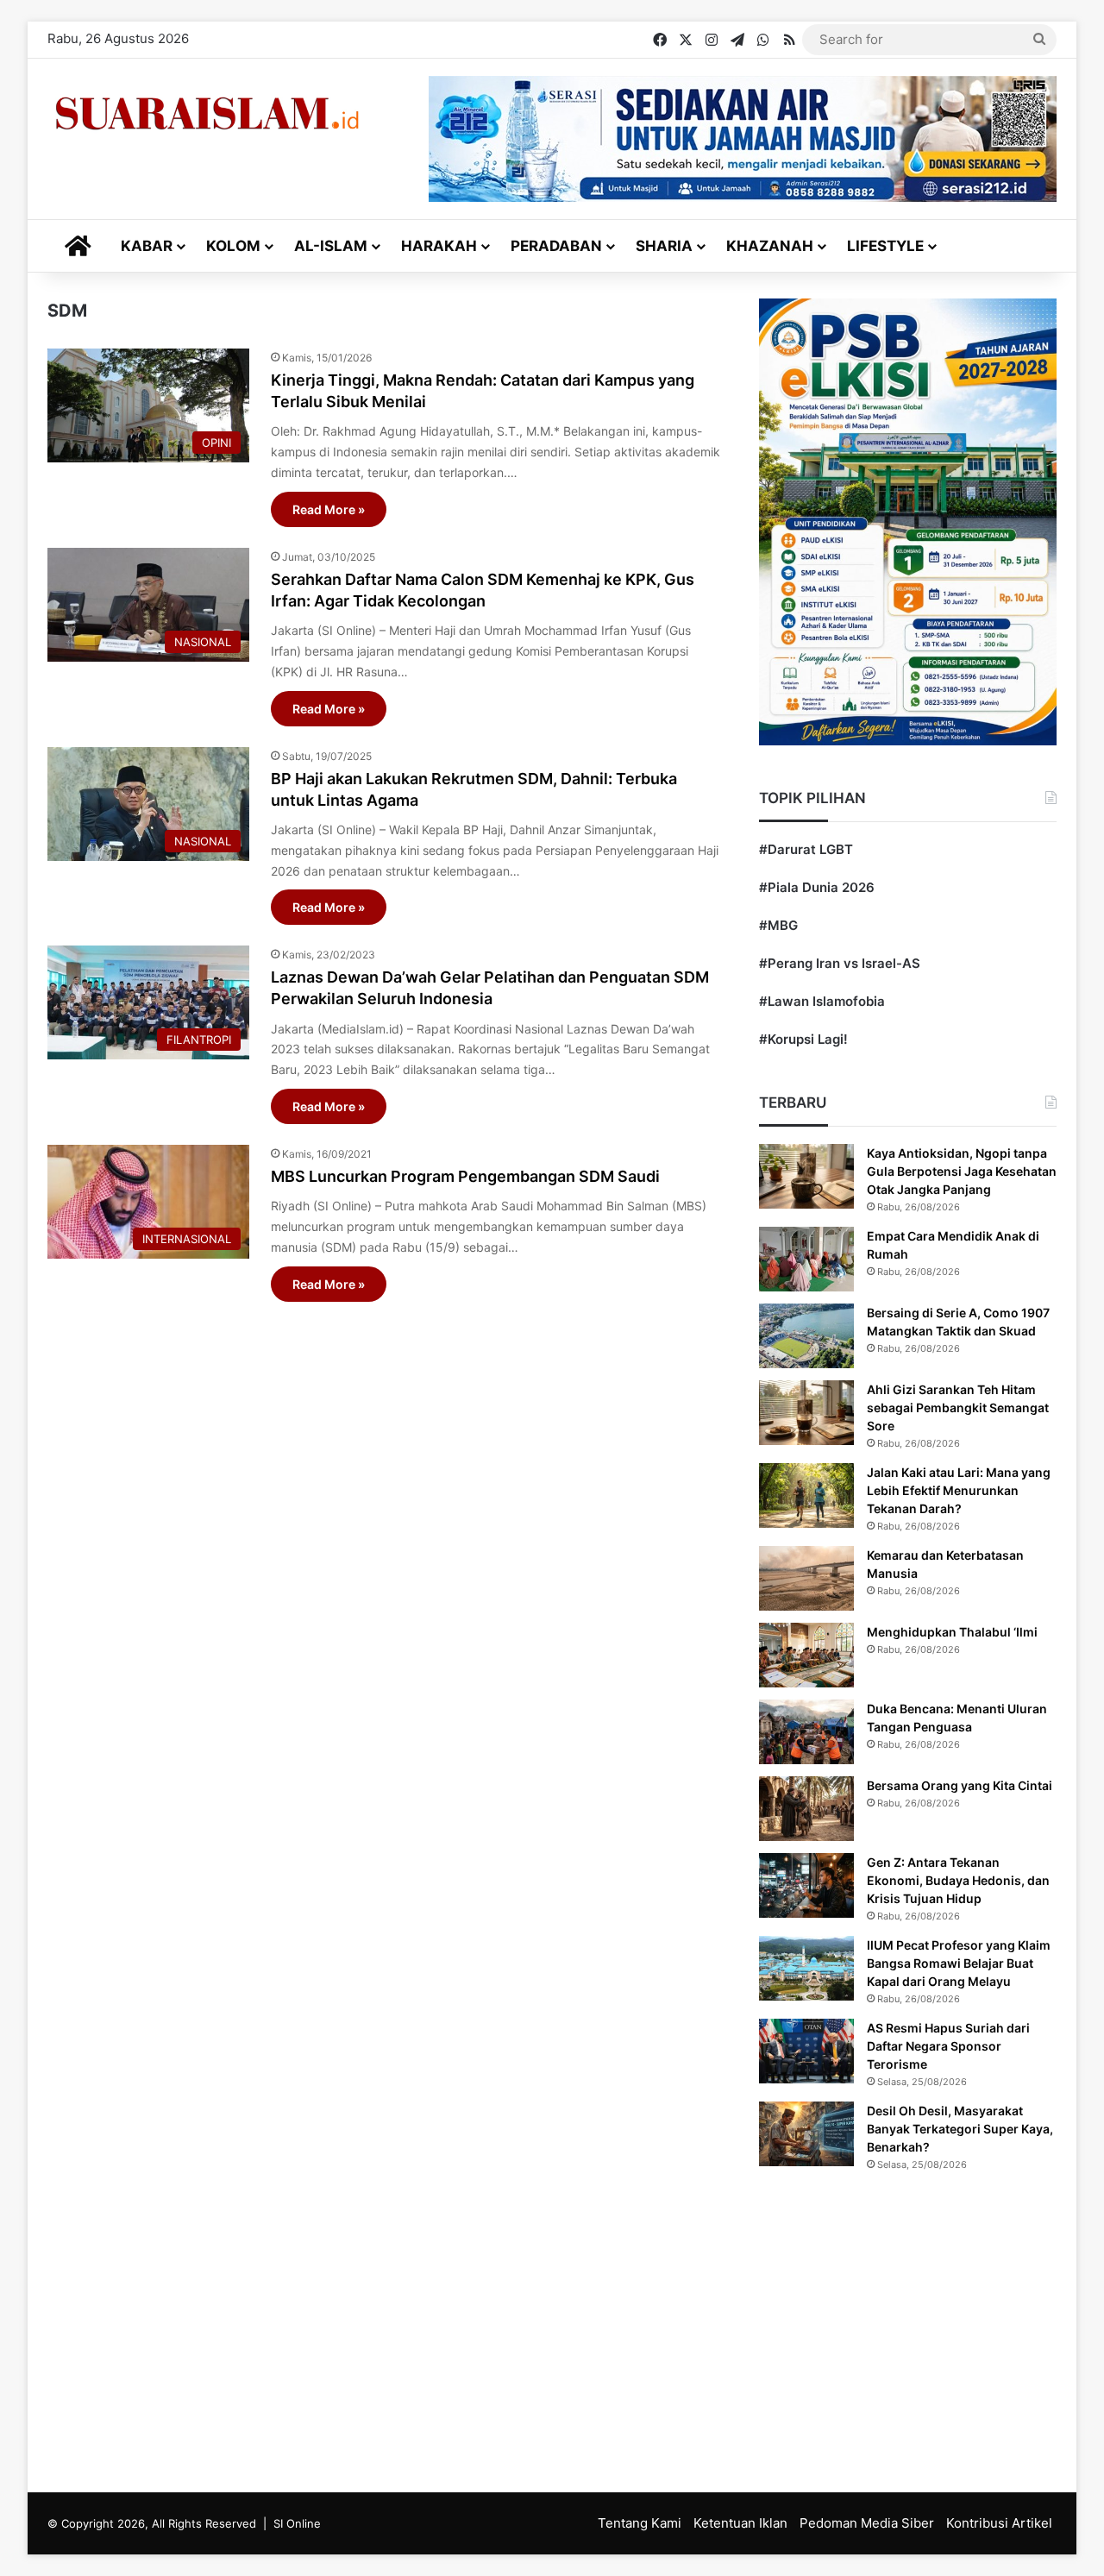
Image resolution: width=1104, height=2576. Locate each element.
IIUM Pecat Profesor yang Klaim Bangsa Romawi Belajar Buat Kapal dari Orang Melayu (959, 1963)
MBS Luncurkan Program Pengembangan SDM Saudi (465, 1176)
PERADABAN (556, 246)
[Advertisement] (384, 1711)
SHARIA (664, 246)
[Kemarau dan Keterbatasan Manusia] (806, 1578)
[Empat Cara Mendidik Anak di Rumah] (806, 1259)
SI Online (297, 2523)
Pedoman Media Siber (867, 2523)
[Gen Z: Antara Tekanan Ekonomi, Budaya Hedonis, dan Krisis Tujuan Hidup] (806, 1885)
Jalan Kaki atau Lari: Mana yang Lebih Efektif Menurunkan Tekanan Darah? (959, 1490)
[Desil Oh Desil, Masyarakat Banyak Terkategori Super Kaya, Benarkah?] (806, 2134)
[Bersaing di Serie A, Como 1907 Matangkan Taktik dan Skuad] (806, 1336)
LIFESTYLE (885, 246)
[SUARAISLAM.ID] (207, 113)
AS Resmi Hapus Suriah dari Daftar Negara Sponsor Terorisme (948, 2046)
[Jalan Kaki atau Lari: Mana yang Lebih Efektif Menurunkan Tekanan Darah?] (806, 1495)
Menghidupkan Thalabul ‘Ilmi (952, 1632)
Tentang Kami (640, 2523)
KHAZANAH (770, 246)
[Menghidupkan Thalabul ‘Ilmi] (806, 1655)
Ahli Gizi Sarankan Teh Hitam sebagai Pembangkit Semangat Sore (958, 1407)
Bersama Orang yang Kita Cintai (960, 1785)
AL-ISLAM (331, 246)
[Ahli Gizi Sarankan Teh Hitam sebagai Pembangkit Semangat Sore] (806, 1413)
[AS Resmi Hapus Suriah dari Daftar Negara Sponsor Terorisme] (806, 2051)
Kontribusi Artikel (999, 2523)
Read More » (329, 509)
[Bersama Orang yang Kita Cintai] (806, 1809)
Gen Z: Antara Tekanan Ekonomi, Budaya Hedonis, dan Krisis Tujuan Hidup (958, 1880)
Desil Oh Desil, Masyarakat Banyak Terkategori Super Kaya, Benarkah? (960, 2129)
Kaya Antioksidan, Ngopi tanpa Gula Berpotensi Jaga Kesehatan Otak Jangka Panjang (962, 1171)
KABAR (147, 246)
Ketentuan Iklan (740, 2523)
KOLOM (233, 246)
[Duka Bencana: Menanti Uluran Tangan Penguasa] (806, 1732)
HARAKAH (439, 246)
